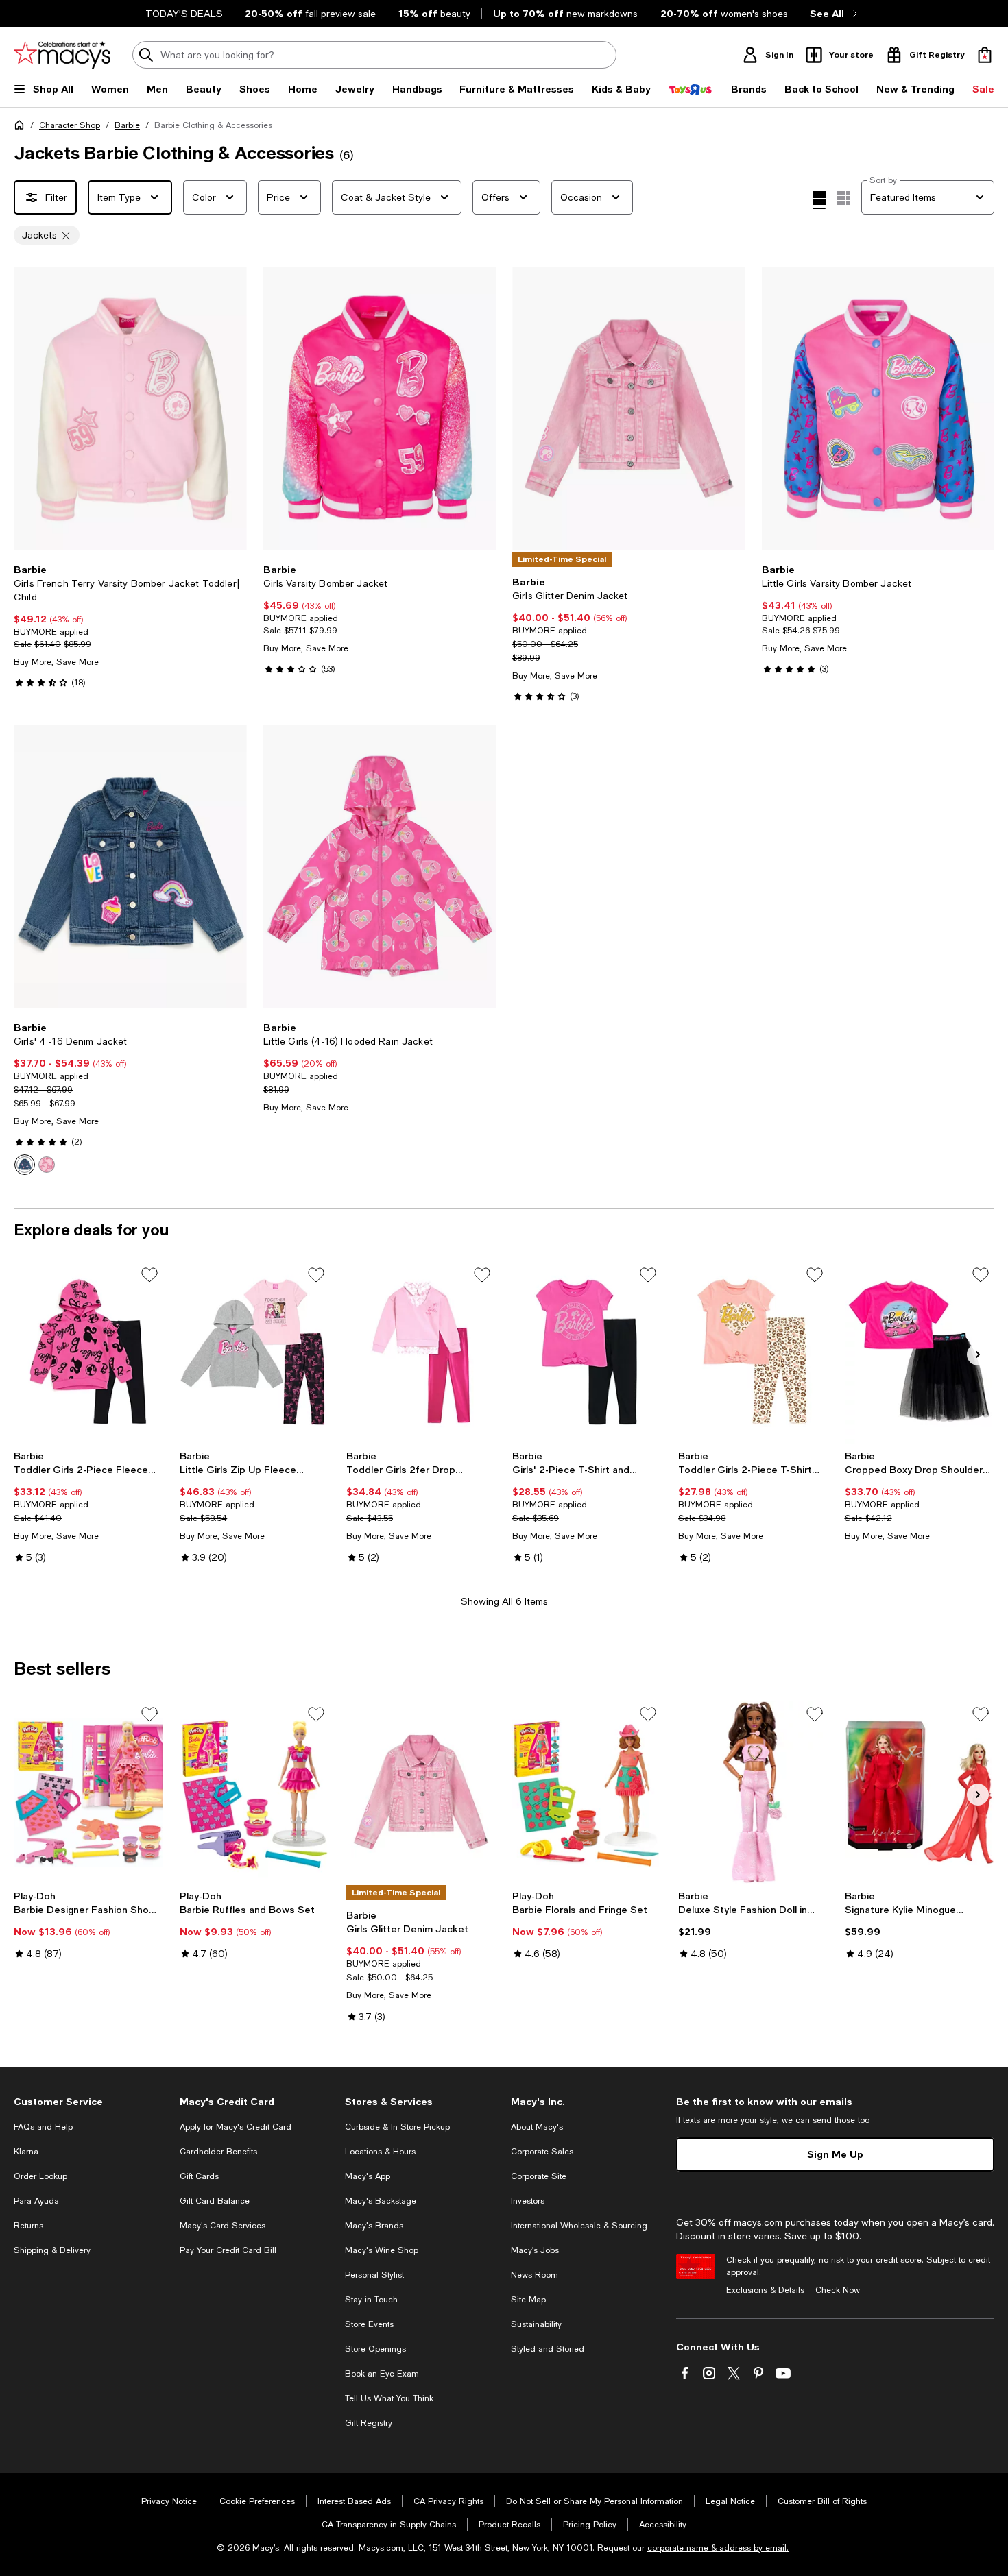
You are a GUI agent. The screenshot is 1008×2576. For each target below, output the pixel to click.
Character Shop (70, 125)
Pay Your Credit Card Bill (228, 2250)
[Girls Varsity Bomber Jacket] (380, 409)
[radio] (25, 1165)
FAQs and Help (43, 2127)
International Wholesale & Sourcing (579, 2226)
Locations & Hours (380, 2152)
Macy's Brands (374, 2226)
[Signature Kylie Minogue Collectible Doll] (920, 1792)
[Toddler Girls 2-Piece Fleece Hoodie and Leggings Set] (88, 1352)
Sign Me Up (835, 2154)
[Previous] (30, 409)
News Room (535, 2275)
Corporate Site (539, 2176)
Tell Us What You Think (389, 2398)
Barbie (127, 125)
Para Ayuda (36, 2201)
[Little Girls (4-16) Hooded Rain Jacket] (380, 866)
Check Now (838, 2290)
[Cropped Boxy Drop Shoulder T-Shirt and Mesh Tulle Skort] (920, 1352)
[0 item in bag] (985, 55)
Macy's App (368, 2176)
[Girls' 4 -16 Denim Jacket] (130, 866)
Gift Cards (199, 2176)
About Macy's (537, 2127)
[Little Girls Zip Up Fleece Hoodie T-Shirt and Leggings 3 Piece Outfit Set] (254, 1352)
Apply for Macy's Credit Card (236, 2127)
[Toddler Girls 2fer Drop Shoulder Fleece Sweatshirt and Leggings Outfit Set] (421, 1352)
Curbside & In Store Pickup (397, 2127)
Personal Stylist (374, 2275)
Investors (528, 2201)
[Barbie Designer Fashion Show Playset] (88, 1792)
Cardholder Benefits (218, 2152)
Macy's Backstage (381, 2201)
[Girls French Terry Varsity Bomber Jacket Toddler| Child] (130, 409)
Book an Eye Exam (382, 2374)
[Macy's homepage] (22, 127)
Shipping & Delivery (52, 2250)
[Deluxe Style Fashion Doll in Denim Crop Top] (753, 1792)
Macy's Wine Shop (382, 2250)
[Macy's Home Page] (62, 55)
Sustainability (536, 2324)
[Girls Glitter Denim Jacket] (629, 409)
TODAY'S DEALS (184, 14)
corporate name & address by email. (718, 2548)
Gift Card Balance (215, 2201)
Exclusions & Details (765, 2290)
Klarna (26, 2152)
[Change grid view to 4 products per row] (819, 200)
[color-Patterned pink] (47, 1165)
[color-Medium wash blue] (25, 1165)
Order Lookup (40, 2176)
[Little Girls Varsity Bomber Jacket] (878, 409)
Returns (28, 2226)
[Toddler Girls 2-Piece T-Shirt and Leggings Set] (753, 1352)
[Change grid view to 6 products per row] (843, 198)
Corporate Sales (542, 2152)
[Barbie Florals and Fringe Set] (587, 1792)
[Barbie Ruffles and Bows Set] (254, 1792)
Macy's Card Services (223, 2226)
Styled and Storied (548, 2349)
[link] (130, 626)
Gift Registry (369, 2423)
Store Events (369, 2324)
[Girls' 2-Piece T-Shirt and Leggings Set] (587, 1352)
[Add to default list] (149, 1275)
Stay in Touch (371, 2300)
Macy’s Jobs (535, 2250)
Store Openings (375, 2349)
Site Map (528, 2300)
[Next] (230, 409)
